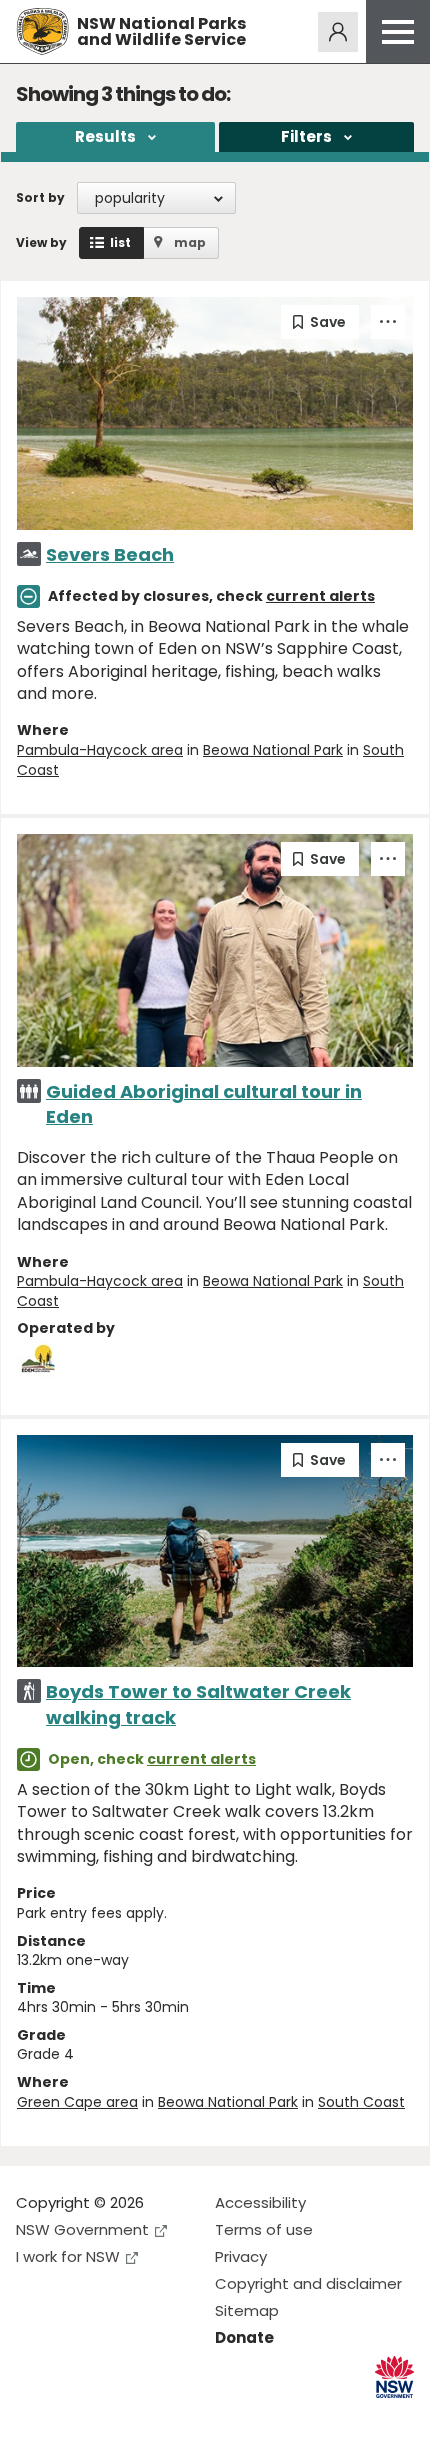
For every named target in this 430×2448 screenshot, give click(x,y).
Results (105, 136)
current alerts (320, 596)
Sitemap (247, 2310)
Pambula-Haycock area (100, 750)
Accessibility (260, 2202)
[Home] (42, 31)
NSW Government (82, 2229)
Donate (244, 2337)
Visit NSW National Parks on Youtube (120, 2416)
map (190, 242)
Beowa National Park (273, 750)
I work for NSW (68, 2256)
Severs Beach (110, 554)
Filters (306, 136)
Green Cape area (77, 2102)
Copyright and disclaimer (308, 2283)
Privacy (241, 2256)
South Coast (361, 2102)
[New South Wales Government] (394, 2377)
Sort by (40, 197)
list (120, 242)
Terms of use (264, 2229)
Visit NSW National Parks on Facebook (34, 2416)
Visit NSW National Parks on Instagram (77, 2416)
